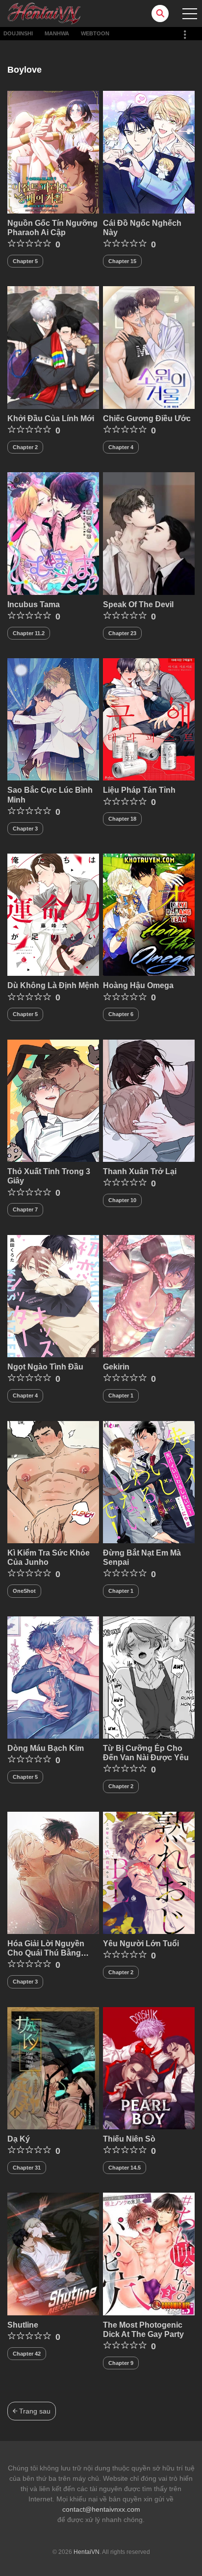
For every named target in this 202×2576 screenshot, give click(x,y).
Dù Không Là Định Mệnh (53, 985)
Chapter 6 (121, 1014)
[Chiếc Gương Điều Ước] (149, 347)
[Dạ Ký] (53, 2067)
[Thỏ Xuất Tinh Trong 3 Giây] (53, 1100)
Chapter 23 (122, 633)
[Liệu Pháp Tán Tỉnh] (149, 719)
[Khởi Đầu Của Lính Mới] (53, 347)
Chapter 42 (27, 2354)
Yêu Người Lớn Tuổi (141, 1944)
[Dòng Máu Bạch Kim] (53, 1677)
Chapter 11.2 (29, 633)
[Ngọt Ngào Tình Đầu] (53, 1295)
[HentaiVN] (44, 13)
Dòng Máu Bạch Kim (46, 1748)
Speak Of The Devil (138, 604)
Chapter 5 (25, 261)
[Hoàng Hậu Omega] (149, 914)
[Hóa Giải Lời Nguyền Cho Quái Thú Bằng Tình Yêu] (53, 1872)
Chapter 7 (25, 1209)
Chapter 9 (121, 2363)
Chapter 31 (27, 2168)
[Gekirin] (149, 1295)
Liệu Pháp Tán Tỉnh (139, 790)
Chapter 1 (121, 1395)
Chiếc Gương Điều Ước (147, 418)
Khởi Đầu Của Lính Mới (51, 418)
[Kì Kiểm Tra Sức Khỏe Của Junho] (53, 1481)
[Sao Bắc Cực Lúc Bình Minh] (53, 719)
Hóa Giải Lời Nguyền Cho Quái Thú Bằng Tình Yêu (46, 1953)
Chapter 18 (122, 819)
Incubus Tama (34, 604)
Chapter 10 (122, 1200)
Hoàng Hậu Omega (138, 985)
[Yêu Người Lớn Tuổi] (149, 1872)
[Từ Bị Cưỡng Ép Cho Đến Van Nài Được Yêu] (149, 1677)
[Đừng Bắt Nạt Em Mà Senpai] (149, 1481)
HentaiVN (87, 2552)
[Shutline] (53, 2254)
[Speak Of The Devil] (149, 533)
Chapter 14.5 (125, 2168)
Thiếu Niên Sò (129, 2139)
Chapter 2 (25, 447)
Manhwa (57, 33)
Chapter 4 (121, 447)
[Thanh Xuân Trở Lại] (149, 1100)
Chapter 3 (25, 829)
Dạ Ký (19, 2139)
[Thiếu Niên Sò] (149, 2067)
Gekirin (116, 1367)
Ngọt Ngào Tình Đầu (45, 1367)
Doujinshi (18, 33)
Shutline (23, 2325)
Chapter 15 (122, 261)
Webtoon (95, 33)
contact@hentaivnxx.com (101, 2509)
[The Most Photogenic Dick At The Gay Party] (149, 2254)
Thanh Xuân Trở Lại (140, 1171)
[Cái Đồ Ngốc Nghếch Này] (149, 152)
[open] (190, 14)
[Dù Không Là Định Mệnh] (53, 914)
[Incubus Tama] (53, 533)
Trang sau (34, 2411)
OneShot (24, 1591)
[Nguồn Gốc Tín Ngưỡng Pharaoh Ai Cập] (53, 152)
